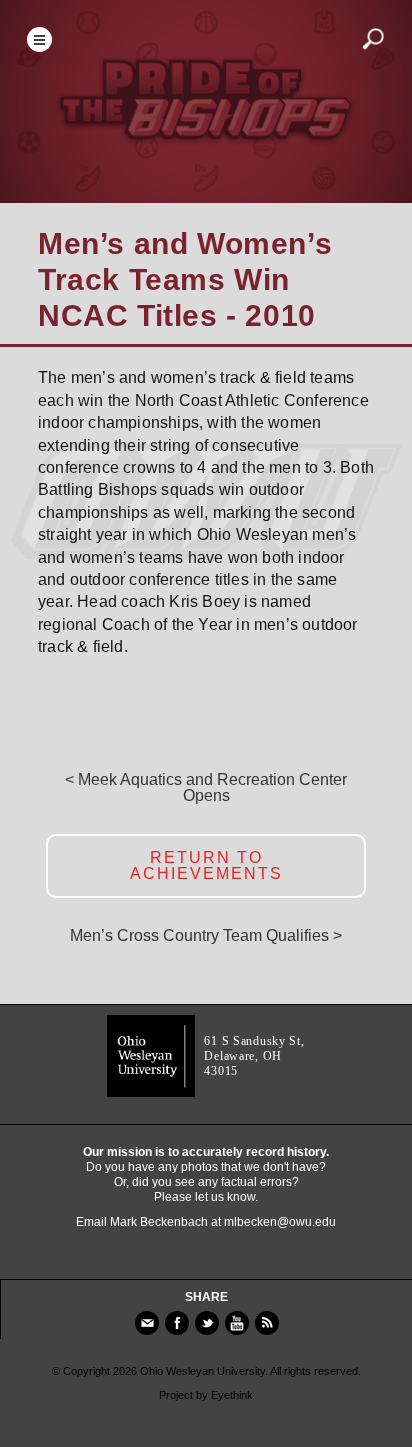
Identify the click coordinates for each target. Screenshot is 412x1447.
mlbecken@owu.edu (280, 1222)
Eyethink (232, 1395)
